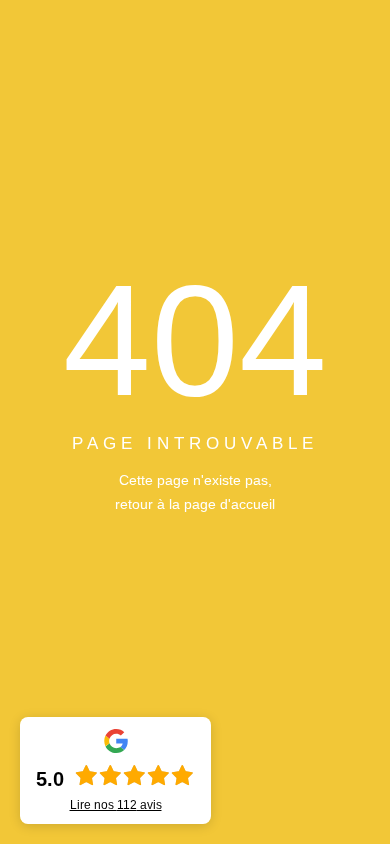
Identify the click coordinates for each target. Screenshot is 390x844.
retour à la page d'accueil (195, 504)
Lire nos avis (116, 805)
